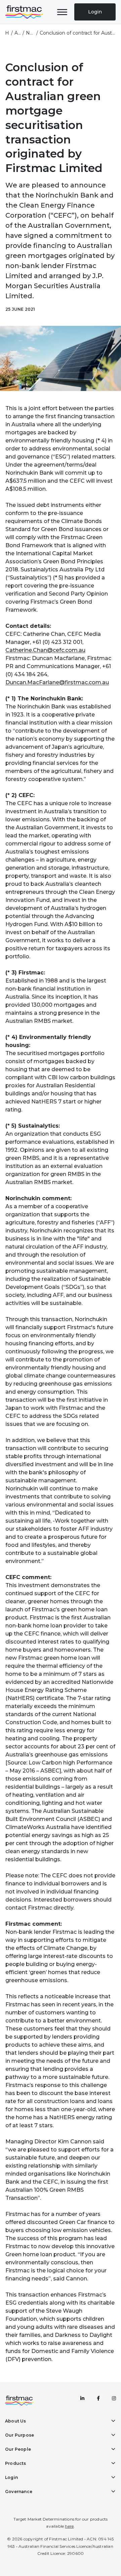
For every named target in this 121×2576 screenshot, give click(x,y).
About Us (18, 33)
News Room (30, 33)
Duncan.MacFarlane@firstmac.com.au (57, 682)
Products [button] (16, 2463)
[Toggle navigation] (62, 12)
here (69, 2526)
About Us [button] (16, 2421)
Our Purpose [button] (19, 2435)
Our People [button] (18, 2449)
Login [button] (11, 2477)
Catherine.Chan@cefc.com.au (45, 650)
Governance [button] (19, 2492)
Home (7, 33)
